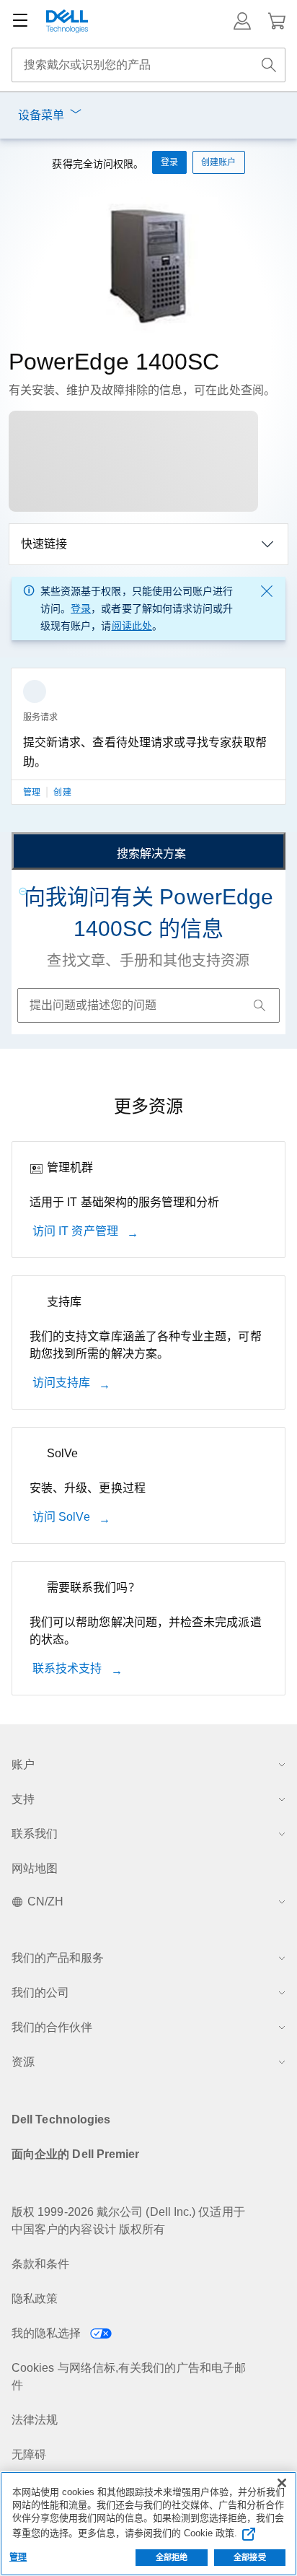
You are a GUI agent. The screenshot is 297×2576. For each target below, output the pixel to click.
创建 (62, 793)
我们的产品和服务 (58, 1958)
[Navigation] (20, 21)
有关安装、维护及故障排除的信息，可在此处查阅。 (142, 390)
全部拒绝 (172, 2557)
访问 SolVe (63, 1517)
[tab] (148, 851)
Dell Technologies (61, 2119)
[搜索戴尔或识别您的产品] (269, 65)
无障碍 (29, 2454)
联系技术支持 (69, 1668)
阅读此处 (132, 626)
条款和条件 (40, 2264)
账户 (23, 1764)
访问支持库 (63, 1383)
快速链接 (44, 544)
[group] (148, 745)
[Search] (260, 1005)
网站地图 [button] (35, 1868)
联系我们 (35, 1834)
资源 (23, 2062)
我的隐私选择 (48, 2333)
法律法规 (35, 2420)
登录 (81, 608)
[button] (242, 21)
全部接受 (249, 2557)
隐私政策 (35, 2298)
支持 (23, 1799)
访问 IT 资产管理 (77, 1231)
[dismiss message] (267, 591)
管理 (33, 793)
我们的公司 (40, 1992)
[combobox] (148, 65)
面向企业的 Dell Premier (75, 2154)
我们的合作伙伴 (52, 2027)
